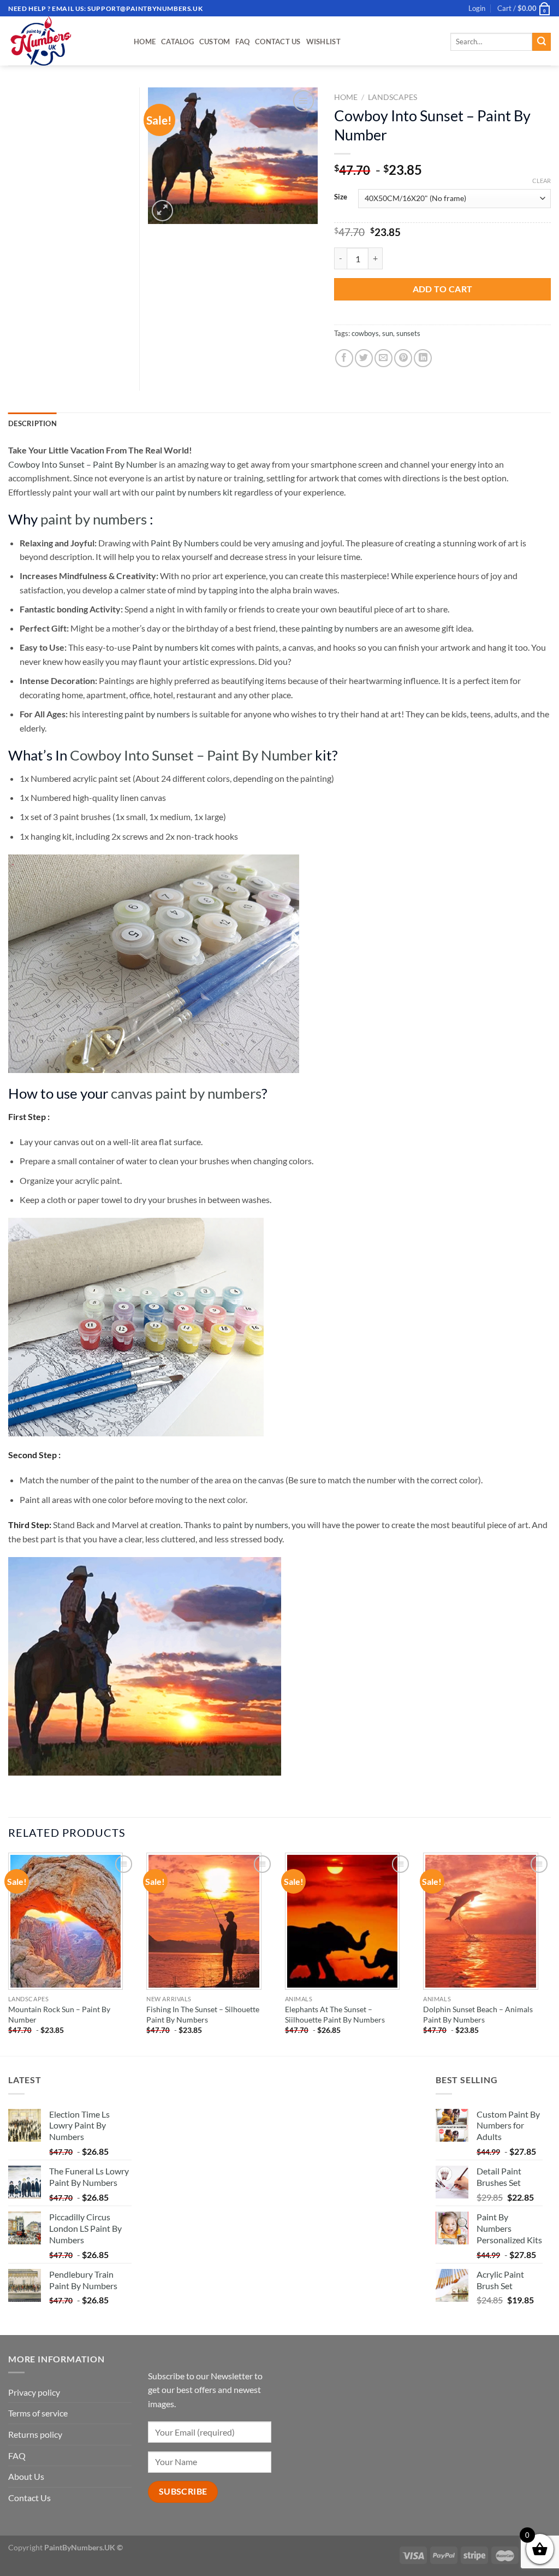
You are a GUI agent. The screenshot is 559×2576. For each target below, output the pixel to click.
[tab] (32, 423)
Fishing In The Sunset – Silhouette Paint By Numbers (203, 2014)
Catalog (177, 42)
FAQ (242, 42)
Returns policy (35, 2434)
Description (32, 423)
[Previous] (9, 1953)
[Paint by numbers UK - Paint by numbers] (63, 41)
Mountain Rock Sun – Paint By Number (59, 2014)
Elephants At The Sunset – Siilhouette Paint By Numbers (335, 2014)
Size (341, 197)
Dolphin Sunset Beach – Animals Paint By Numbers (478, 2014)
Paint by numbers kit (171, 647)
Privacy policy (34, 2392)
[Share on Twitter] (364, 358)
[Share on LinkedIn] (423, 358)
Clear (542, 181)
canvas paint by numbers (186, 1093)
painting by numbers (340, 628)
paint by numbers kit (194, 492)
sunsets (408, 333)
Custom (215, 42)
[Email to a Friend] (383, 358)
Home (145, 42)
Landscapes (393, 97)
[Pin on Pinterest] (403, 358)
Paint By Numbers (185, 543)
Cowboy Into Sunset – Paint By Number (83, 464)
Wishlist (323, 42)
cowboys (365, 333)
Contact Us (278, 42)
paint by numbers (94, 519)
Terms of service (38, 2413)
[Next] (550, 1953)
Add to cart (443, 289)
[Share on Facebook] (344, 358)
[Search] (542, 42)
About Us (26, 2476)
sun (388, 333)
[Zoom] (162, 211)
